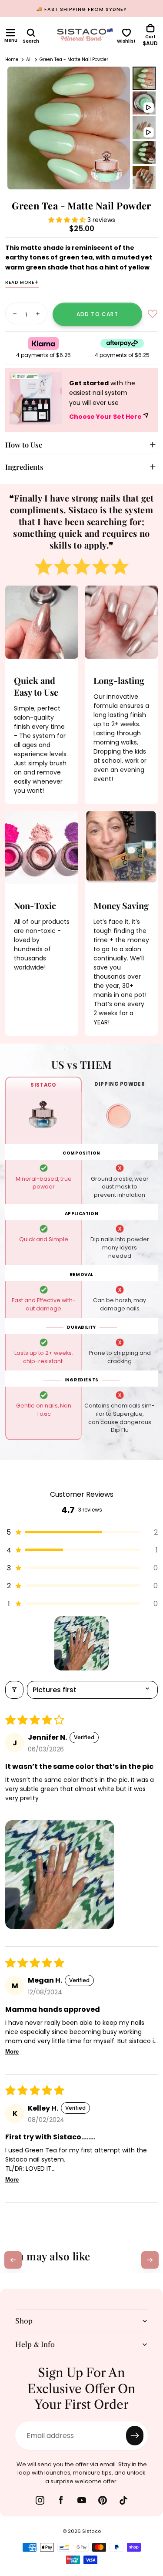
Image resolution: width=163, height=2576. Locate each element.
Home (12, 59)
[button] (10, 33)
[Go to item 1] (81, 1643)
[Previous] (13, 2260)
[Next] (150, 2260)
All (29, 59)
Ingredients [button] (24, 467)
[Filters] (14, 1690)
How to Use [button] (24, 444)
